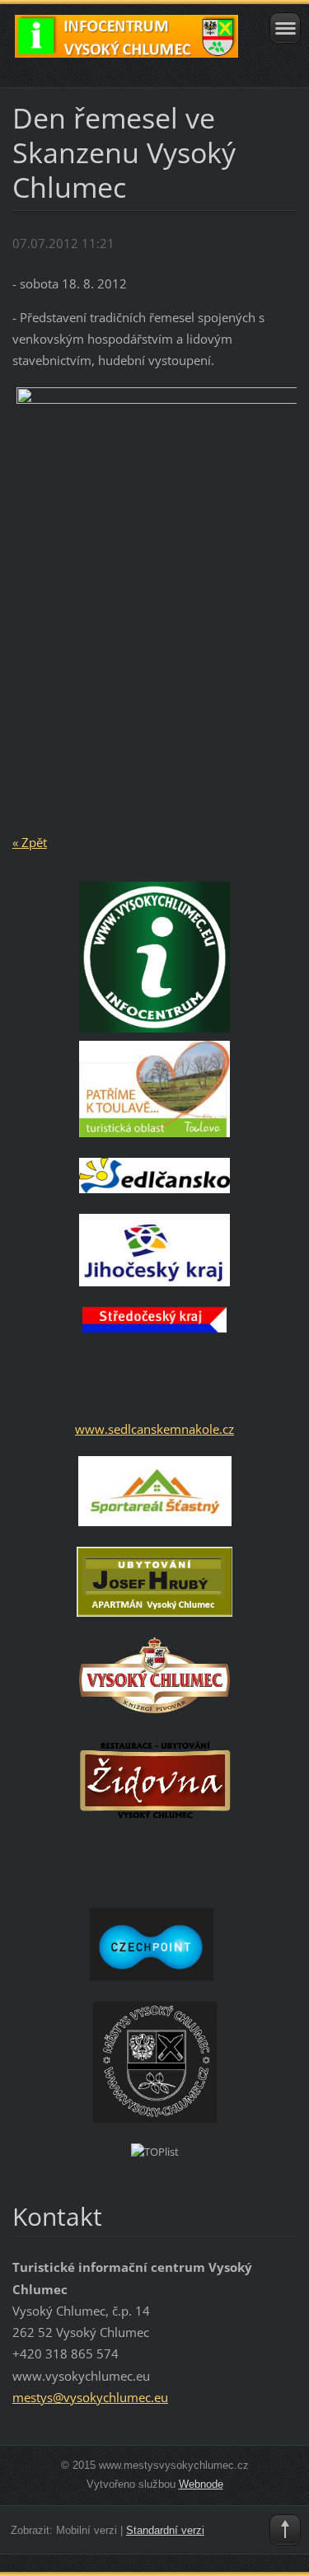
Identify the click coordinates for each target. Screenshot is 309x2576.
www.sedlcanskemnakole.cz (154, 1429)
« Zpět (30, 842)
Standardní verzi (165, 2530)
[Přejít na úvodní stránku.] (126, 44)
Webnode (201, 2484)
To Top (285, 2530)
